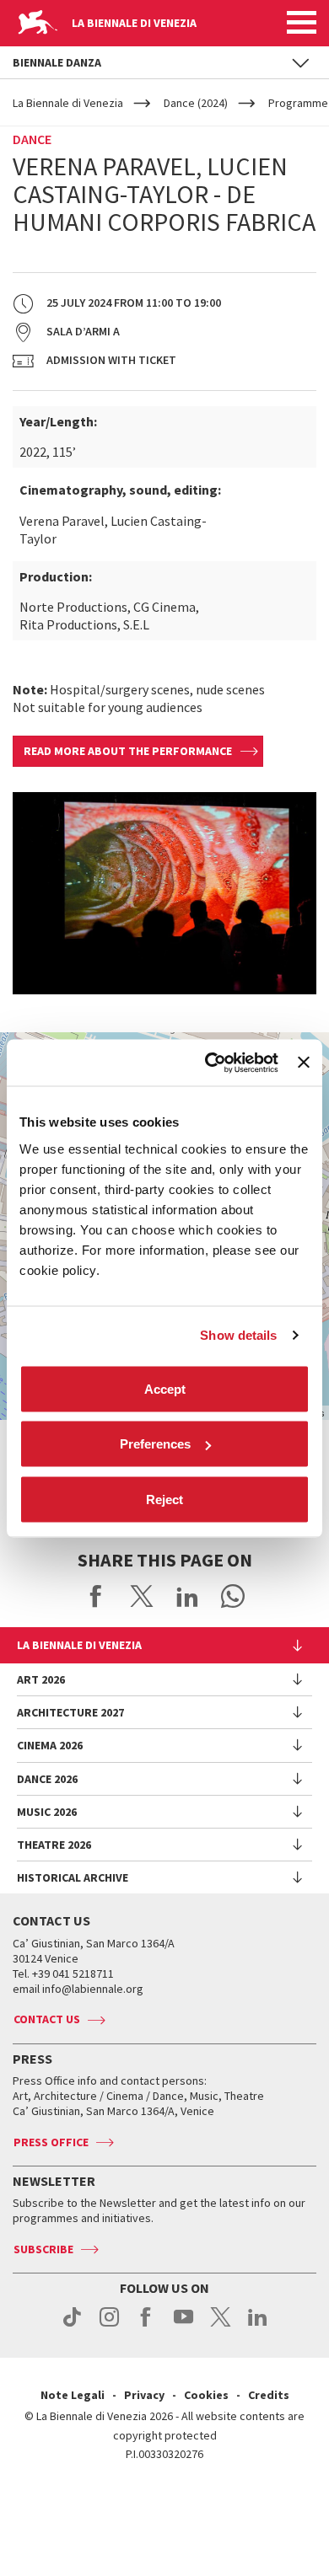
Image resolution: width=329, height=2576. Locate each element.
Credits (269, 2395)
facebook (146, 2326)
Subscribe (43, 2249)
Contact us (47, 2019)
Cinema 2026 (50, 1745)
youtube (183, 2326)
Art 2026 (41, 1679)
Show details (238, 1335)
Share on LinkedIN (187, 1596)
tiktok (72, 2326)
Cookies (206, 2395)
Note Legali (73, 2395)
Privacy (144, 2395)
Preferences (155, 1444)
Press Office (51, 2142)
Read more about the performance (128, 751)
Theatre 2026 (54, 1845)
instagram (109, 2326)
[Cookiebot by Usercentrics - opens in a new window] (209, 1063)
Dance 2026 (47, 1779)
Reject (164, 1499)
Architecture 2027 (70, 1712)
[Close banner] (304, 1063)
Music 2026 (47, 1812)
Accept (165, 1388)
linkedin (258, 2326)
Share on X (142, 1596)
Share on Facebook (96, 1596)
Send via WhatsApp (233, 1596)
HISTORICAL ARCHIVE (73, 1877)
